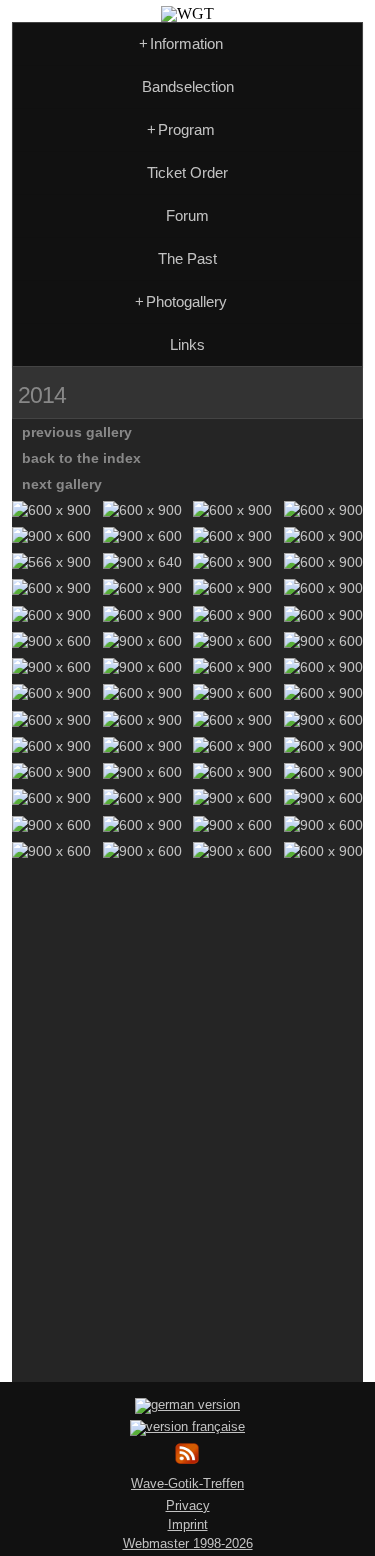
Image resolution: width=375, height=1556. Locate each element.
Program (181, 129)
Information (181, 43)
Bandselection (188, 86)
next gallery (62, 484)
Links (187, 344)
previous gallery (77, 432)
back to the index (81, 458)
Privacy (188, 1505)
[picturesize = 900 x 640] (142, 562)
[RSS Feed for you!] (188, 1461)
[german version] (187, 1404)
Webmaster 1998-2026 (188, 1543)
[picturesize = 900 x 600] (51, 536)
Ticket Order (187, 172)
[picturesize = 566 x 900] (51, 562)
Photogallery (181, 301)
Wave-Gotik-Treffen (187, 1483)
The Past (187, 258)
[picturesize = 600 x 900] (51, 510)
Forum (187, 215)
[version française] (187, 1426)
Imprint (188, 1524)
